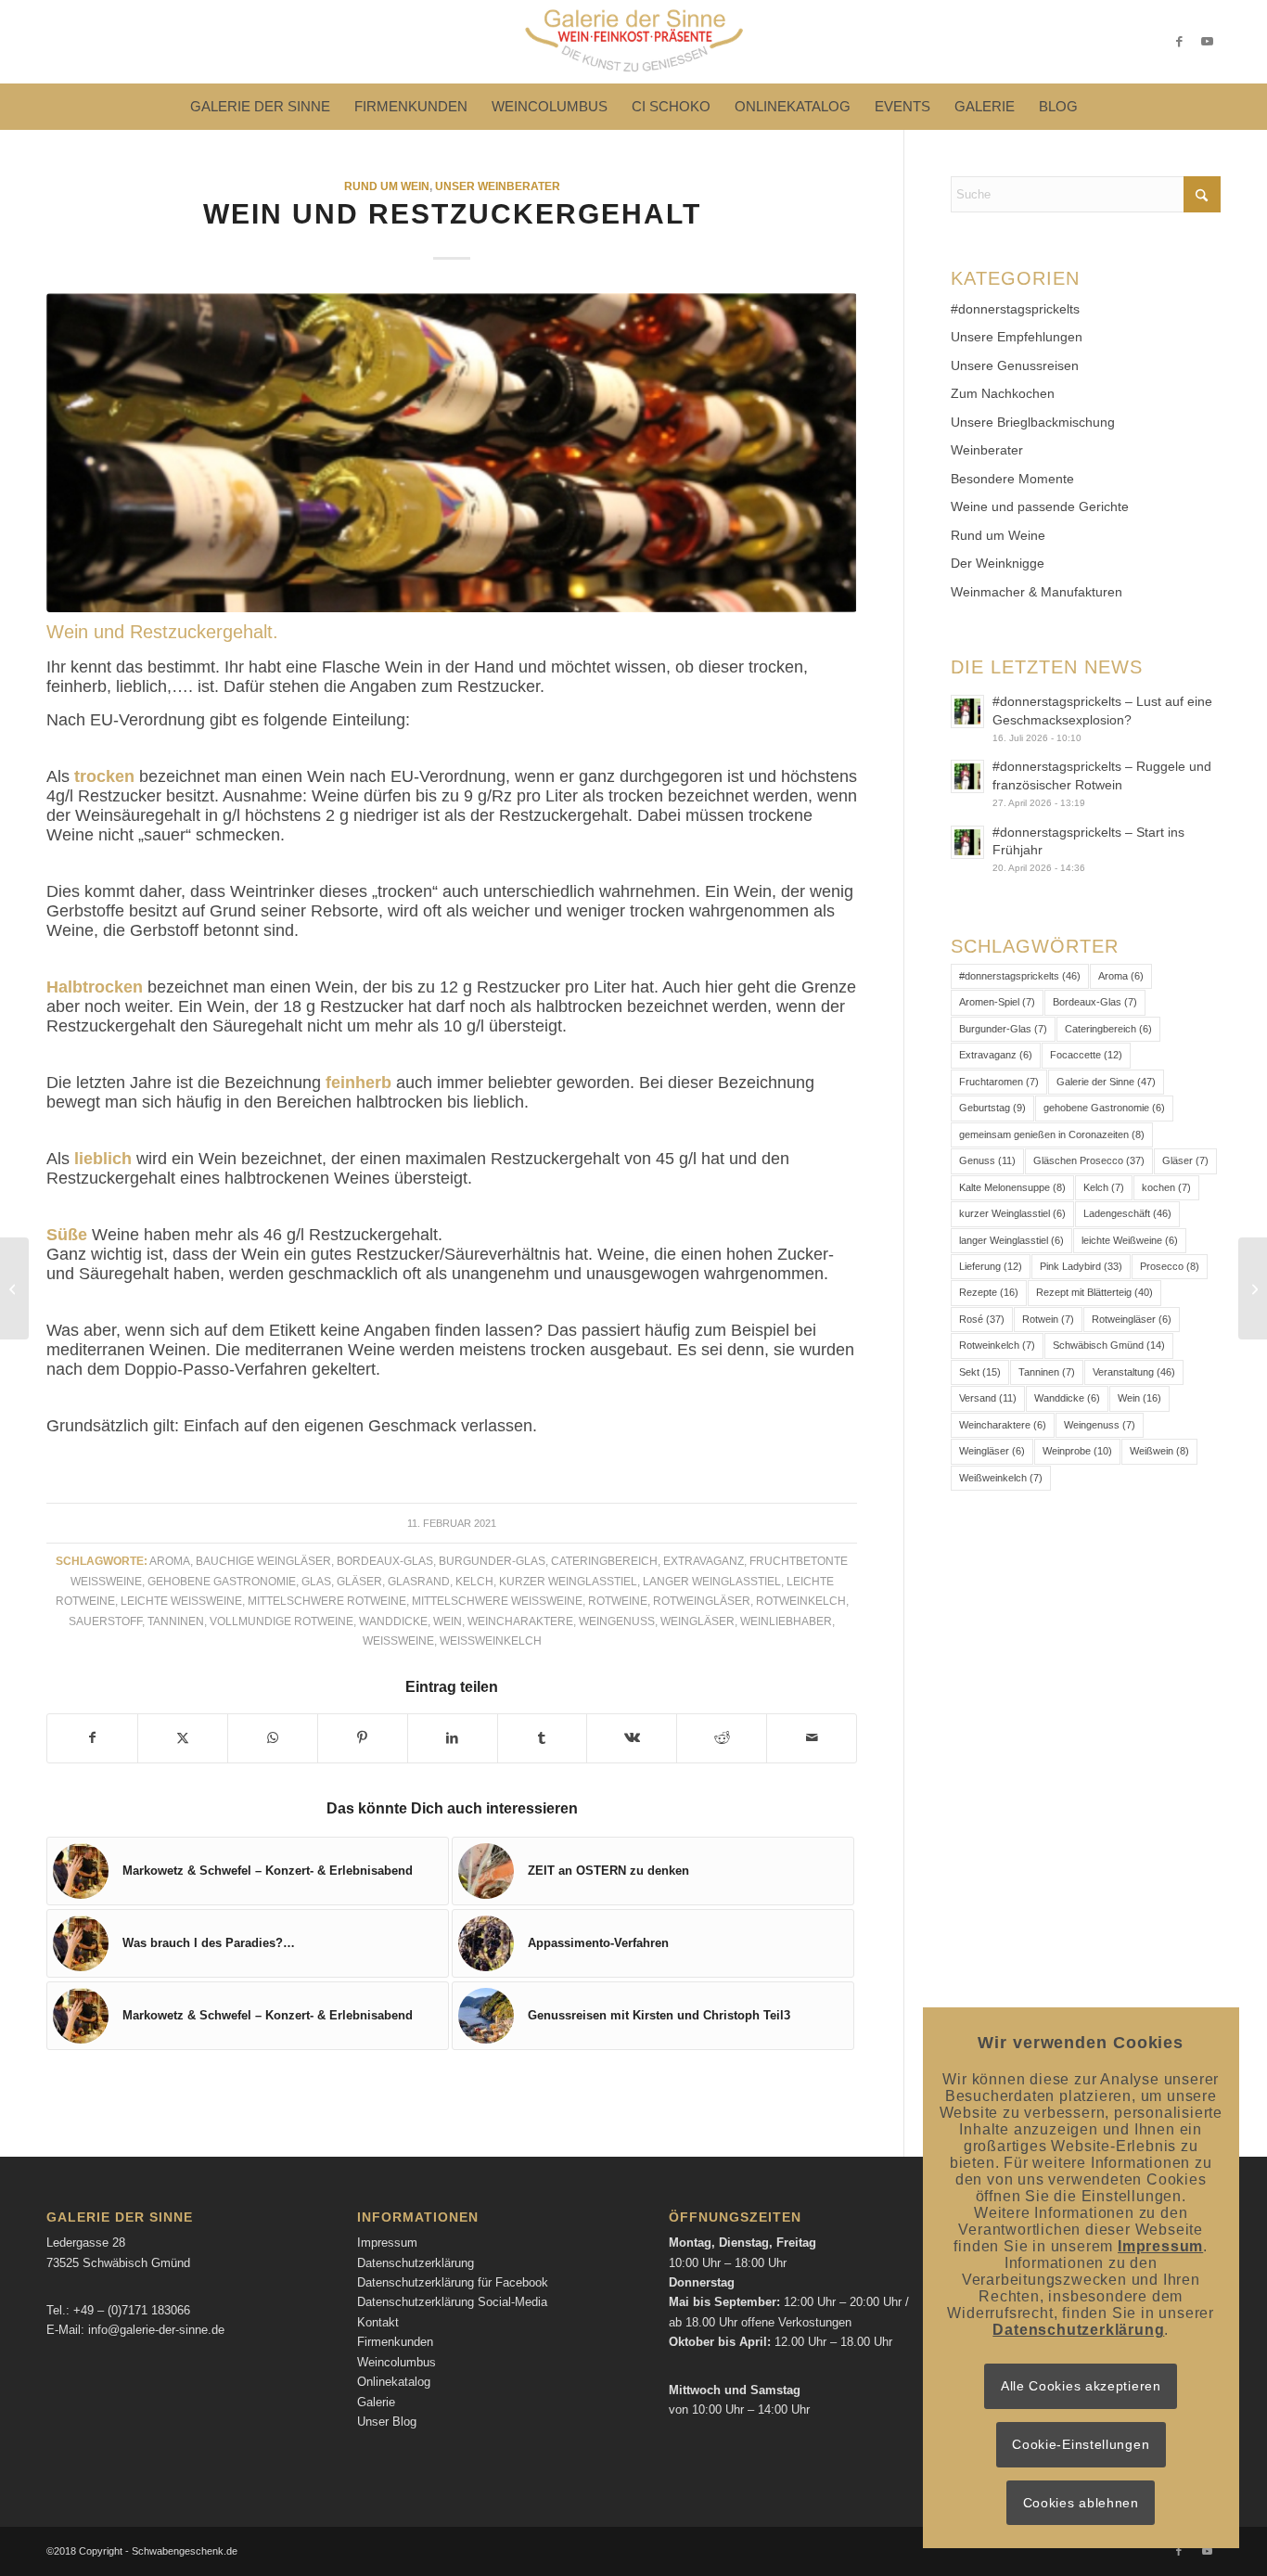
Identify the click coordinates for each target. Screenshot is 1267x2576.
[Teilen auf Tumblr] (543, 1738)
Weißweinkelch (491, 1640)
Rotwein (1048, 1319)
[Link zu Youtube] (1207, 42)
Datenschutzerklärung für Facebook (453, 2282)
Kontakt (378, 2322)
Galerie (376, 2402)
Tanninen (176, 1621)
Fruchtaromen (999, 1082)
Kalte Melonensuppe (1012, 1187)
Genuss (987, 1160)
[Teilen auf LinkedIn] (453, 1738)
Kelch (474, 1581)
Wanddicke (393, 1621)
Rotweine (618, 1601)
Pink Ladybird (1081, 1266)
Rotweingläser (702, 1601)
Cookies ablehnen (1081, 2503)
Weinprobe (1077, 1451)
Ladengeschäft (1127, 1213)
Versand (988, 1398)
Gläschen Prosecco (1089, 1160)
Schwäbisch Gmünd (1109, 1345)
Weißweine (398, 1640)
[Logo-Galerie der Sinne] (633, 42)
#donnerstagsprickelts (1015, 309)
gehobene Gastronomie (222, 1581)
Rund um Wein (387, 186)
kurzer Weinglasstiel (568, 1581)
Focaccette (1086, 1055)
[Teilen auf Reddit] (722, 1738)
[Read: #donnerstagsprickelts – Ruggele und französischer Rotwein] (967, 776)
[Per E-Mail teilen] (812, 1738)
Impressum (387, 2243)
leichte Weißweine (181, 1601)
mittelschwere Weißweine (497, 1601)
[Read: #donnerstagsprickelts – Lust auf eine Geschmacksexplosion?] (967, 711)
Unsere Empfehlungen (1017, 337)
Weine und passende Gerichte (1040, 506)
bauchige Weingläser (263, 1561)
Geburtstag (992, 1108)
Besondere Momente (1012, 479)
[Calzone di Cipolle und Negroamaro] (1253, 1288)
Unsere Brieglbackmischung (1033, 422)
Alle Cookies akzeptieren (1081, 2386)
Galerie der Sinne (1106, 1082)
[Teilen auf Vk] (632, 1738)
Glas (316, 1581)
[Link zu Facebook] (1179, 42)
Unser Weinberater (498, 186)
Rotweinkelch (801, 1601)
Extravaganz (704, 1561)
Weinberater (987, 450)
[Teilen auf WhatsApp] (273, 1738)
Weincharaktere (520, 1621)
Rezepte (989, 1292)
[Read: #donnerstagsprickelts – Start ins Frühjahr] (967, 842)
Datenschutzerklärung (416, 2263)
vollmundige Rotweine (282, 1621)
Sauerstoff (105, 1621)
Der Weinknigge (998, 563)
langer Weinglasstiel (712, 1581)
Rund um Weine (998, 535)
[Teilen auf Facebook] (92, 1738)
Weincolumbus (397, 2362)
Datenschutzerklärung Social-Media (452, 2302)
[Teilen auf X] (183, 1738)
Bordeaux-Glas (385, 1561)
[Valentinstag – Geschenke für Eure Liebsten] (14, 1288)
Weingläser (697, 1621)
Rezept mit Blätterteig (1094, 1292)
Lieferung (991, 1266)
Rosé (982, 1319)
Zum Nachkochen (1003, 393)
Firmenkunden (395, 2342)
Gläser (359, 1581)
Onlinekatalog (394, 2382)
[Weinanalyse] (452, 453)
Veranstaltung (1134, 1372)
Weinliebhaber (786, 1621)
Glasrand (419, 1581)
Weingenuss (617, 1621)
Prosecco (1170, 1266)
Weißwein (1159, 1451)
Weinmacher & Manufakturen (1037, 592)
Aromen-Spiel (997, 1002)
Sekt (980, 1372)
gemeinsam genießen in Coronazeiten (1052, 1134)
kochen (1166, 1187)
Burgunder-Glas (492, 1561)
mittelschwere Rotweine (327, 1601)
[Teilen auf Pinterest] (363, 1738)
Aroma (170, 1561)
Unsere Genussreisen (1015, 365)
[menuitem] (260, 107)
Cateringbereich (604, 1561)
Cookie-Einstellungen (1081, 2444)
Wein (448, 1621)
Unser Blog (387, 2422)
